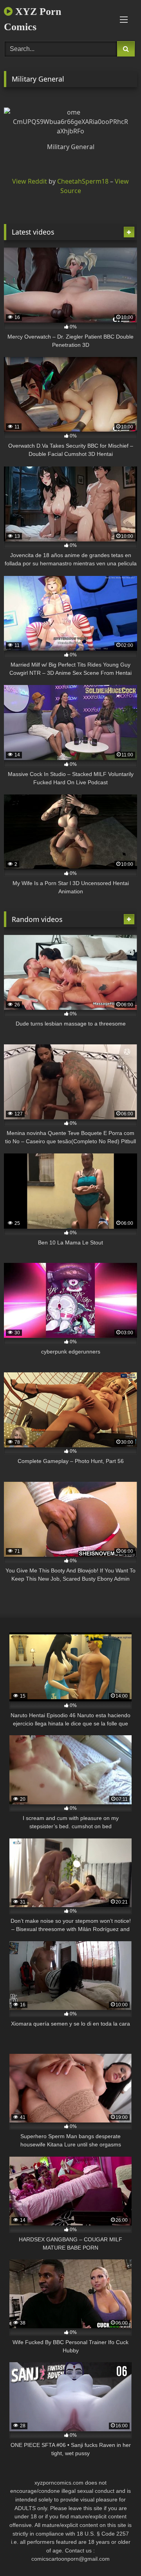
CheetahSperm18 (83, 181)
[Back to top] (117, 2553)
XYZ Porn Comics (33, 19)
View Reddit (30, 181)
